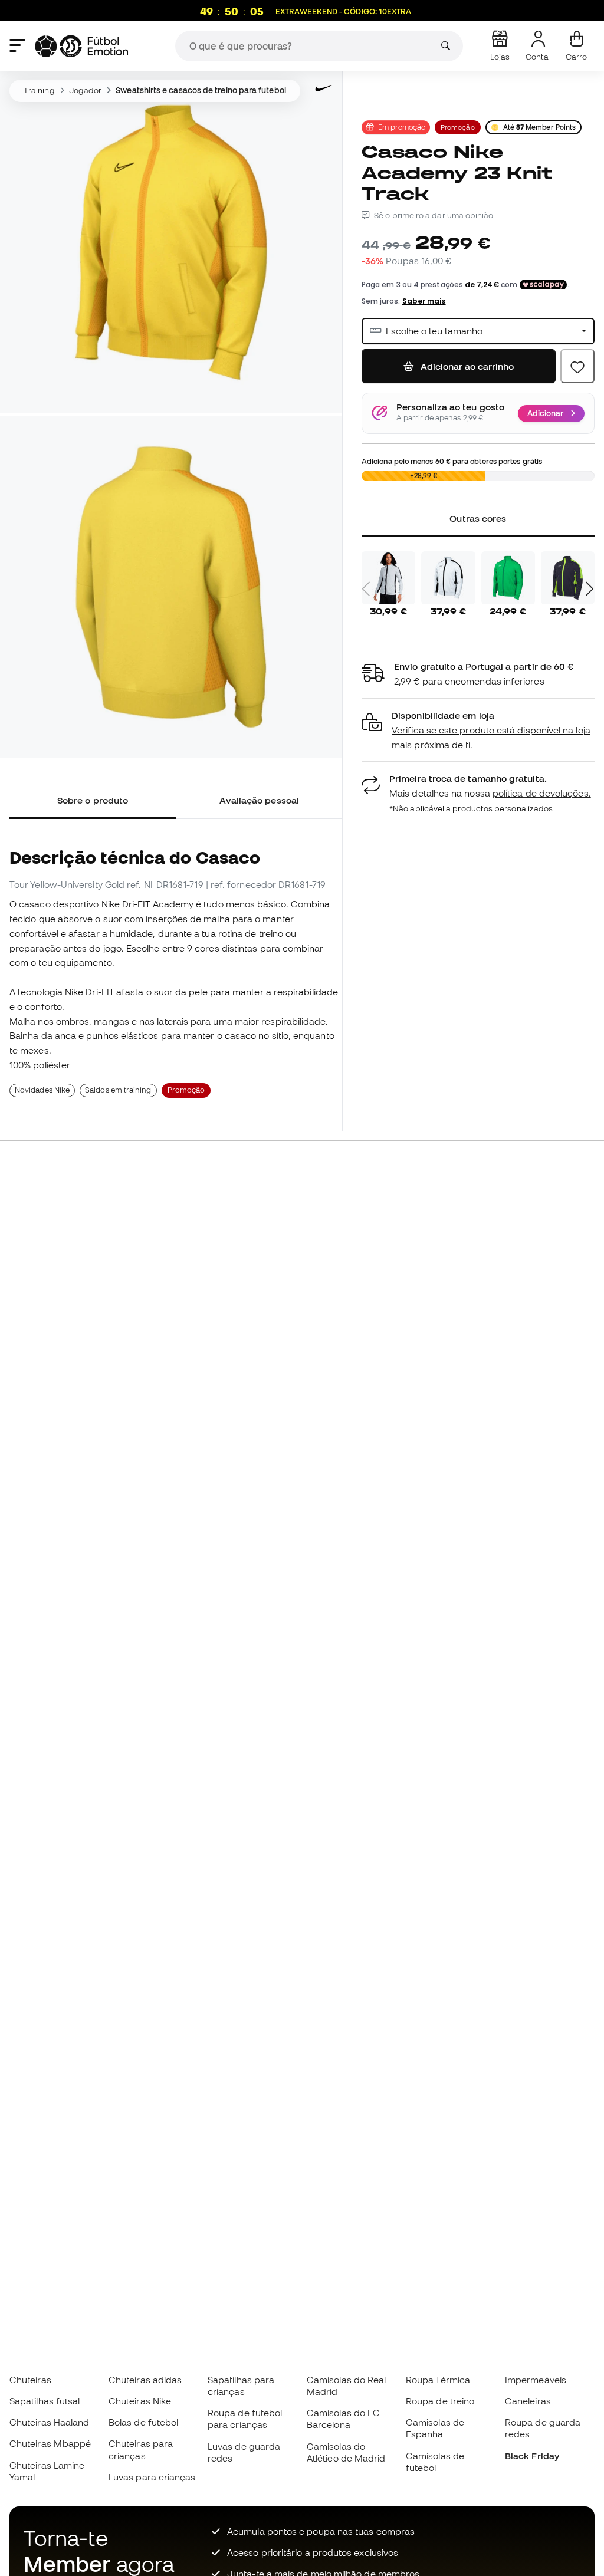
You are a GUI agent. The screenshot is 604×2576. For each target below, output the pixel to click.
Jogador (86, 90)
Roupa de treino (440, 2401)
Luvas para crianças (152, 2477)
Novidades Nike (42, 1090)
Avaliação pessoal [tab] (259, 800)
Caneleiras (528, 2401)
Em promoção (402, 127)
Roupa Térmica (438, 2380)
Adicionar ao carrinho (466, 366)
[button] (478, 730)
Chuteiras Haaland (49, 2422)
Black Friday (532, 2456)
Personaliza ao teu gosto (450, 407)
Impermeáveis (536, 2380)
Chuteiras (30, 2380)
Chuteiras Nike (140, 2401)
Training (39, 90)
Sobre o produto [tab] (93, 800)
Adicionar (545, 413)
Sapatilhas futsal (45, 2401)
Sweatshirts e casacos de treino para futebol (201, 90)
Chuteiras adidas (145, 2380)
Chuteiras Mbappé (50, 2443)
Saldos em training (118, 1090)
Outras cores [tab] (478, 518)
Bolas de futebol (143, 2422)
